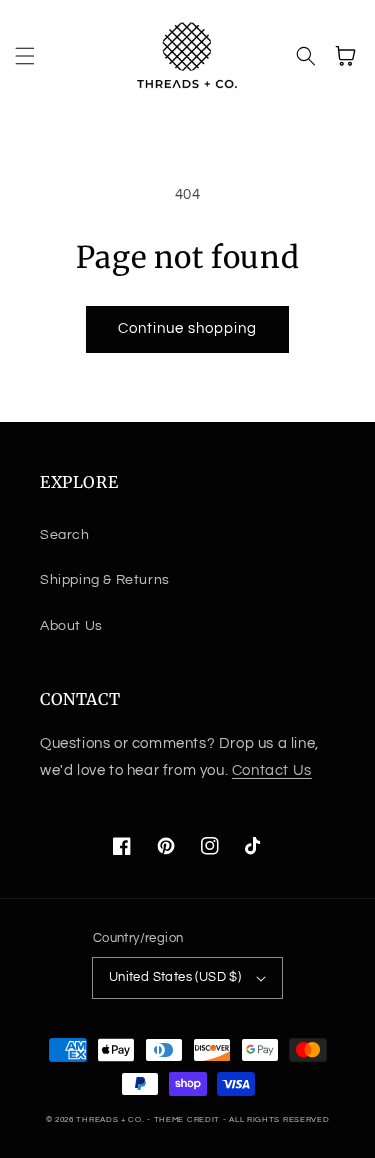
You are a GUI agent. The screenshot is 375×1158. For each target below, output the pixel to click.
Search (65, 535)
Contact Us (272, 770)
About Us (71, 626)
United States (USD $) (175, 977)
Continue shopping (187, 328)
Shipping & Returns (105, 580)
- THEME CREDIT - (188, 1119)
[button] (25, 56)
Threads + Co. (110, 1119)
